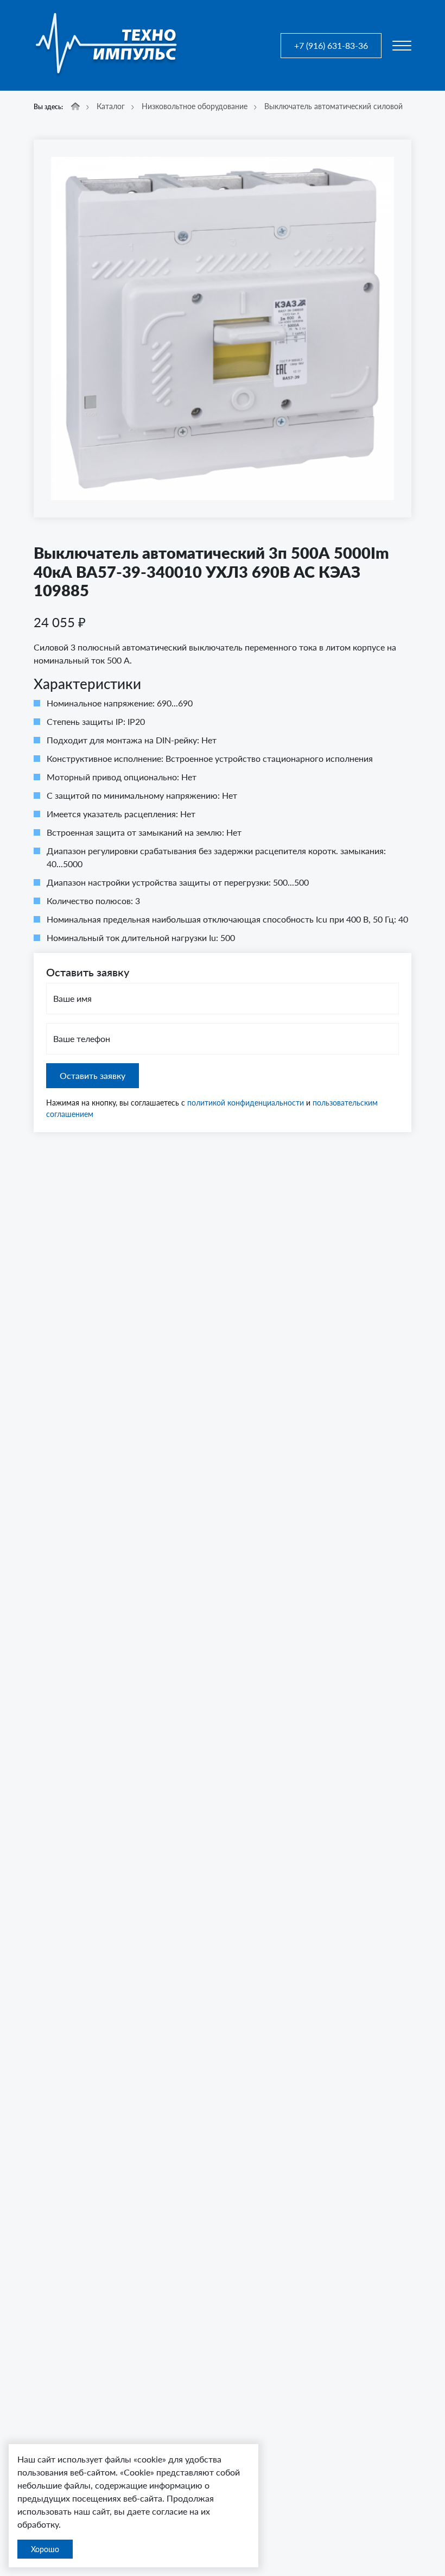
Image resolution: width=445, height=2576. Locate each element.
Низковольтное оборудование (195, 106)
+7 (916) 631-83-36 (331, 45)
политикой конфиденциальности (246, 1103)
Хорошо (45, 2549)
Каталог (111, 106)
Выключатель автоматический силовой (333, 106)
